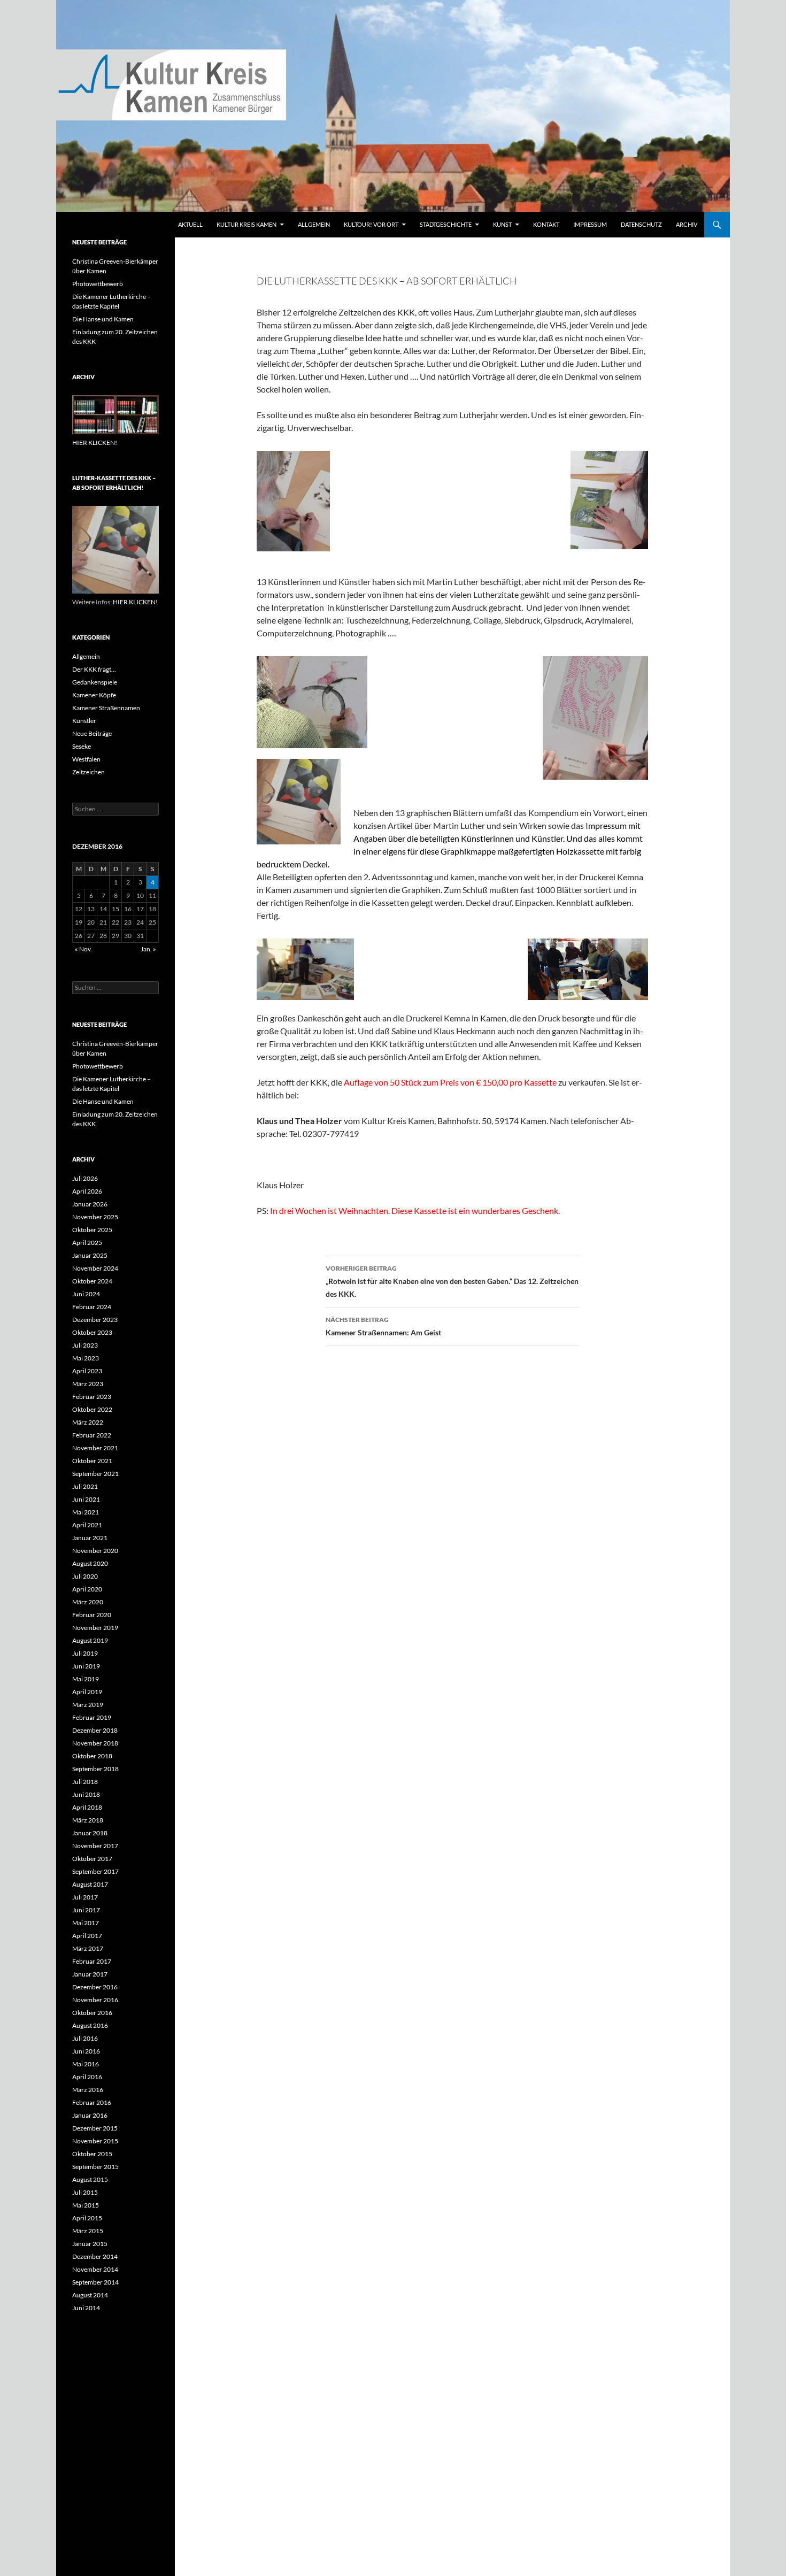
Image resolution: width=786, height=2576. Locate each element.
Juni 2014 (86, 2308)
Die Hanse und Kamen (103, 319)
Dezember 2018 (95, 1730)
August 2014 (90, 2295)
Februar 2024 (92, 1307)
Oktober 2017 (92, 1859)
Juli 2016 (85, 2038)
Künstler (84, 721)
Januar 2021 (90, 1538)
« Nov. (83, 949)
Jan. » (148, 949)
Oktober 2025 (92, 1230)
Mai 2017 (86, 1923)
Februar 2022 (92, 1435)
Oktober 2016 (92, 2013)
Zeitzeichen (88, 772)
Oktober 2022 (92, 1409)
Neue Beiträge (92, 733)
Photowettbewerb (98, 284)
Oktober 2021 (92, 1461)
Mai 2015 (86, 2205)
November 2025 (95, 1217)
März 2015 (88, 2231)
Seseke (82, 746)
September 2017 (95, 1871)
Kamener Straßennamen (106, 708)
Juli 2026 (85, 1178)
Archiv (687, 224)
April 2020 (87, 1589)
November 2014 (95, 2269)
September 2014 (95, 2282)
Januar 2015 (90, 2244)
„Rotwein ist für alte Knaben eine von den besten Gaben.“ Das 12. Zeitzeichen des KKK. (452, 1281)
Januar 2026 (90, 1204)
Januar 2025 (90, 1255)
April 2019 (87, 1692)
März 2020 (88, 1602)
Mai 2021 (86, 1512)
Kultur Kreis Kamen (246, 224)
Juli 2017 (85, 1897)
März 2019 (88, 1705)
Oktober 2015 (92, 2154)
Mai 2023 (86, 1358)
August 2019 (90, 1640)
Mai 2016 (86, 2064)
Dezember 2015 (95, 2128)
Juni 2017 (86, 1910)
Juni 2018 (86, 1794)
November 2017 (95, 1846)
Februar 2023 (92, 1397)
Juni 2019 (86, 1666)
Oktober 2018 (92, 1756)
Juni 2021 (86, 1499)
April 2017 (87, 1936)
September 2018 (95, 1769)
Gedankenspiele (95, 682)
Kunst (502, 224)
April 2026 (87, 1191)
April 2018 (87, 1807)
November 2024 (95, 1268)
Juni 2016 (86, 2051)
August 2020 (90, 1563)
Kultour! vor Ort (371, 224)
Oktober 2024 (92, 1281)
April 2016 (87, 2077)
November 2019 (95, 1628)
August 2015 (90, 2179)
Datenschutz (641, 224)
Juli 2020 (85, 1576)
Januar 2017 (90, 1974)
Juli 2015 (85, 2192)
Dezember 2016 (95, 1987)
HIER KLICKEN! (95, 443)
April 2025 (87, 1243)
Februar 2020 (92, 1615)
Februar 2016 (92, 2102)
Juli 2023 (85, 1345)
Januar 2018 (90, 1833)
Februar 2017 (92, 1961)
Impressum (590, 224)
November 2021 (95, 1448)
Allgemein (314, 224)
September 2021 (95, 1474)
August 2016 (90, 2025)
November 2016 (95, 2000)
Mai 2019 (86, 1679)
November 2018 (95, 1743)
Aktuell (190, 224)
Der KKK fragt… (94, 669)
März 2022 (88, 1422)
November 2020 (95, 1551)
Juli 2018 (85, 1782)
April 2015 (87, 2218)
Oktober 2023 (92, 1332)
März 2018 (88, 1820)
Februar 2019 (92, 1717)
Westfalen (86, 759)
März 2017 (88, 1948)
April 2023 (87, 1371)
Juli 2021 (85, 1486)
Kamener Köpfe (94, 695)
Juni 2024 (86, 1294)
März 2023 (88, 1384)
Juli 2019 (85, 1653)
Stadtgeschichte (446, 224)
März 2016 (88, 2090)
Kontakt (546, 224)
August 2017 (90, 1884)
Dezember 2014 (95, 2256)
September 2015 (95, 2167)
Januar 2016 (90, 2115)
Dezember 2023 (95, 1320)
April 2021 (87, 1525)
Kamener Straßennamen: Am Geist (383, 1326)
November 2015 (95, 2141)
